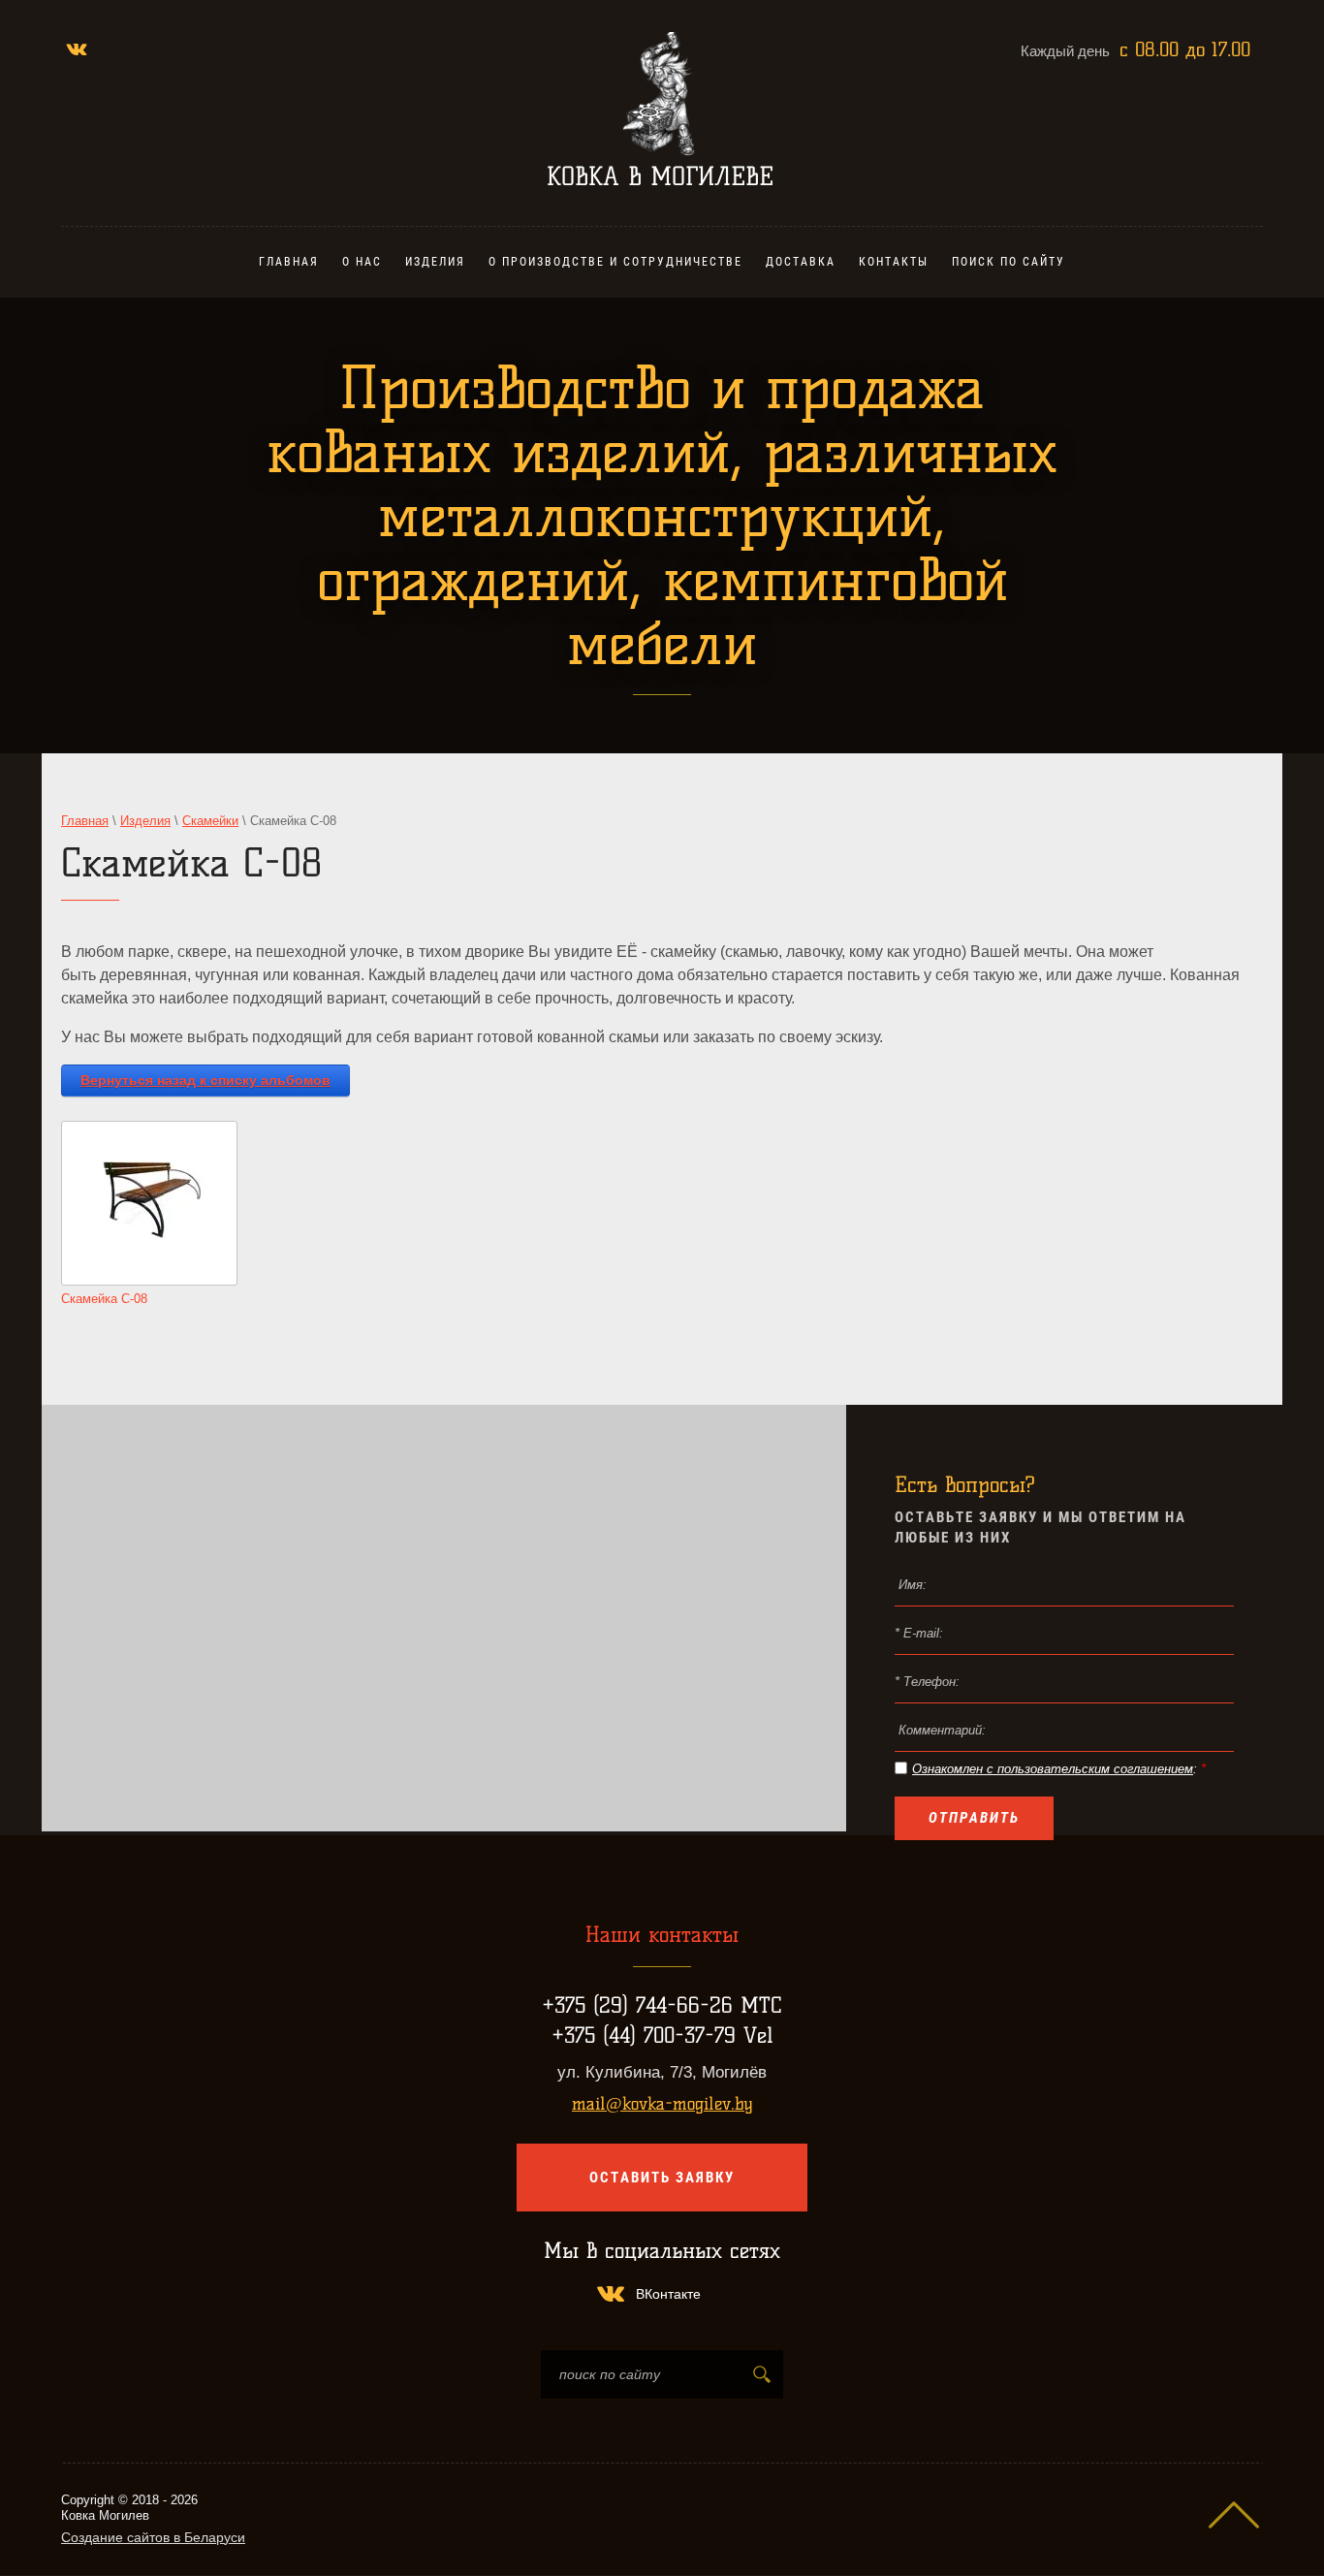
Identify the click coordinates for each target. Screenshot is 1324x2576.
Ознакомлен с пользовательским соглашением (1053, 1769)
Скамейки (210, 821)
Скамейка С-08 (104, 1299)
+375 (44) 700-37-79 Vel (662, 2035)
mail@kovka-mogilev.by (662, 2104)
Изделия (145, 821)
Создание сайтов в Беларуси (153, 2537)
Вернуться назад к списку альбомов (205, 1080)
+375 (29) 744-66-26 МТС (662, 2005)
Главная (85, 821)
